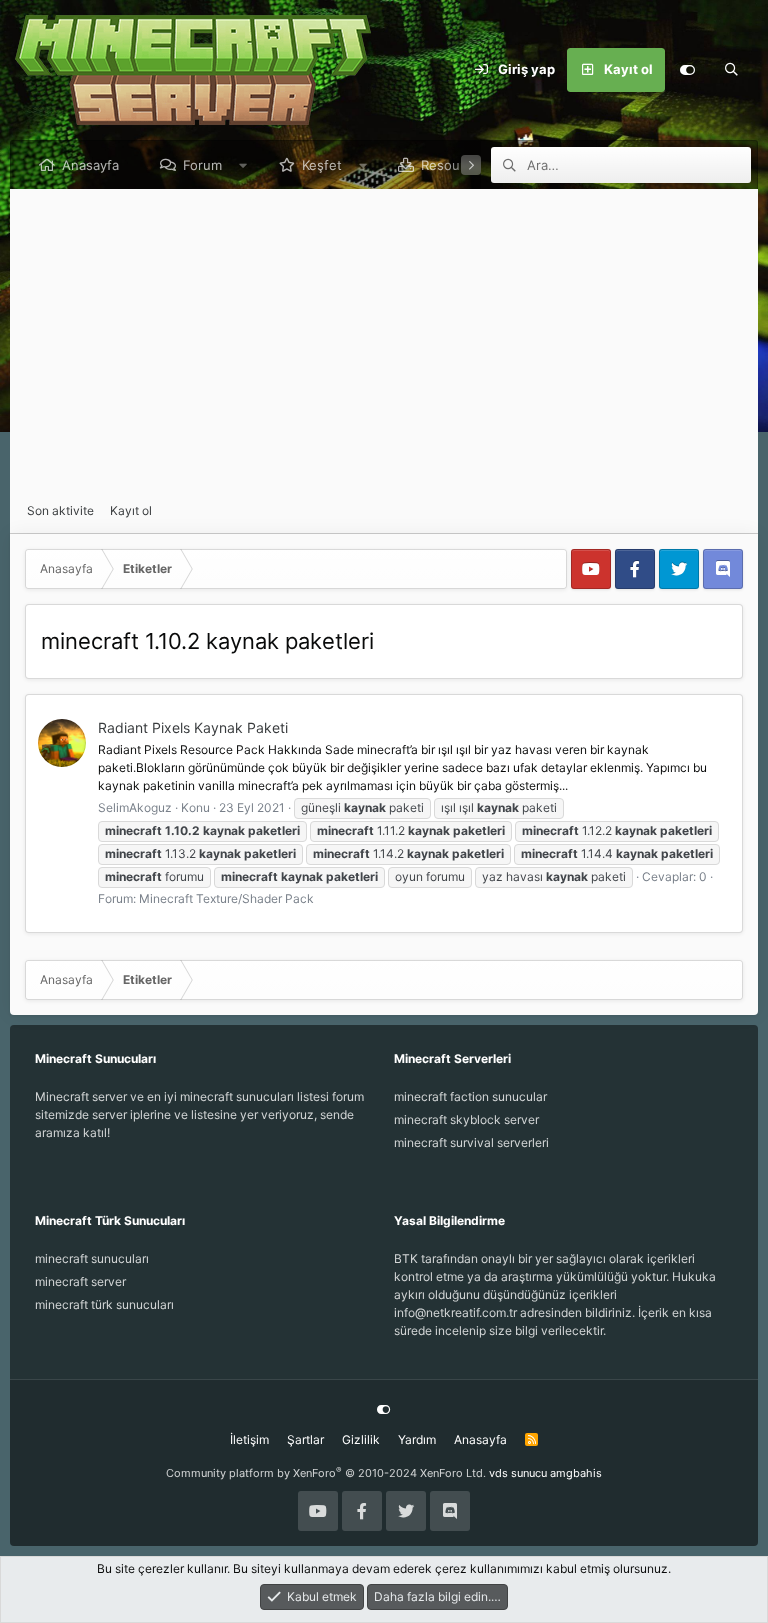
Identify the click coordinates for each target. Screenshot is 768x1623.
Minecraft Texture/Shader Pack (226, 898)
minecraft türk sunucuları (104, 1304)
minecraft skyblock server (466, 1119)
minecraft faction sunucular (470, 1096)
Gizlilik (361, 1439)
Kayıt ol (131, 510)
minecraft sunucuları (92, 1258)
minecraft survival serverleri (471, 1142)
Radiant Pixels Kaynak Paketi (193, 727)
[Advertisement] (384, 346)
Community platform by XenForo (326, 1473)
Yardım (417, 1439)
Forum (202, 165)
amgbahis (576, 1473)
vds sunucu (518, 1473)
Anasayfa (90, 165)
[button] (243, 165)
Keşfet (322, 165)
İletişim (249, 1439)
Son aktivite (60, 510)
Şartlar (305, 1439)
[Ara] (731, 70)
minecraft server (80, 1281)
